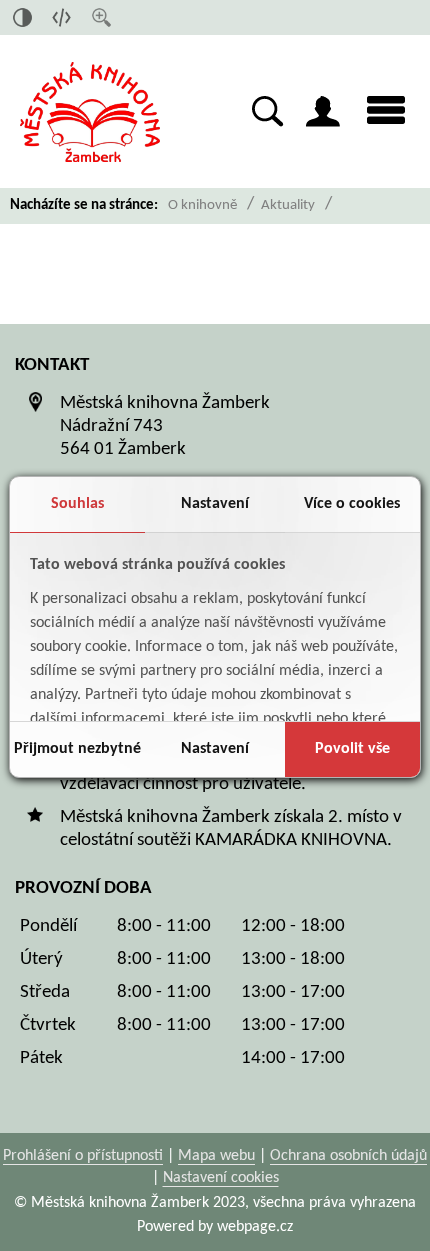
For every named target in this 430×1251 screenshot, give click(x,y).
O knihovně (202, 205)
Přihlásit (323, 111)
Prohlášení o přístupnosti (83, 1156)
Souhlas (77, 504)
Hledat (268, 111)
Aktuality (288, 205)
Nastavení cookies (221, 1178)
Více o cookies (352, 504)
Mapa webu (216, 1156)
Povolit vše (352, 749)
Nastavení (215, 504)
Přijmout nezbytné (77, 749)
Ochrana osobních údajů (348, 1156)
